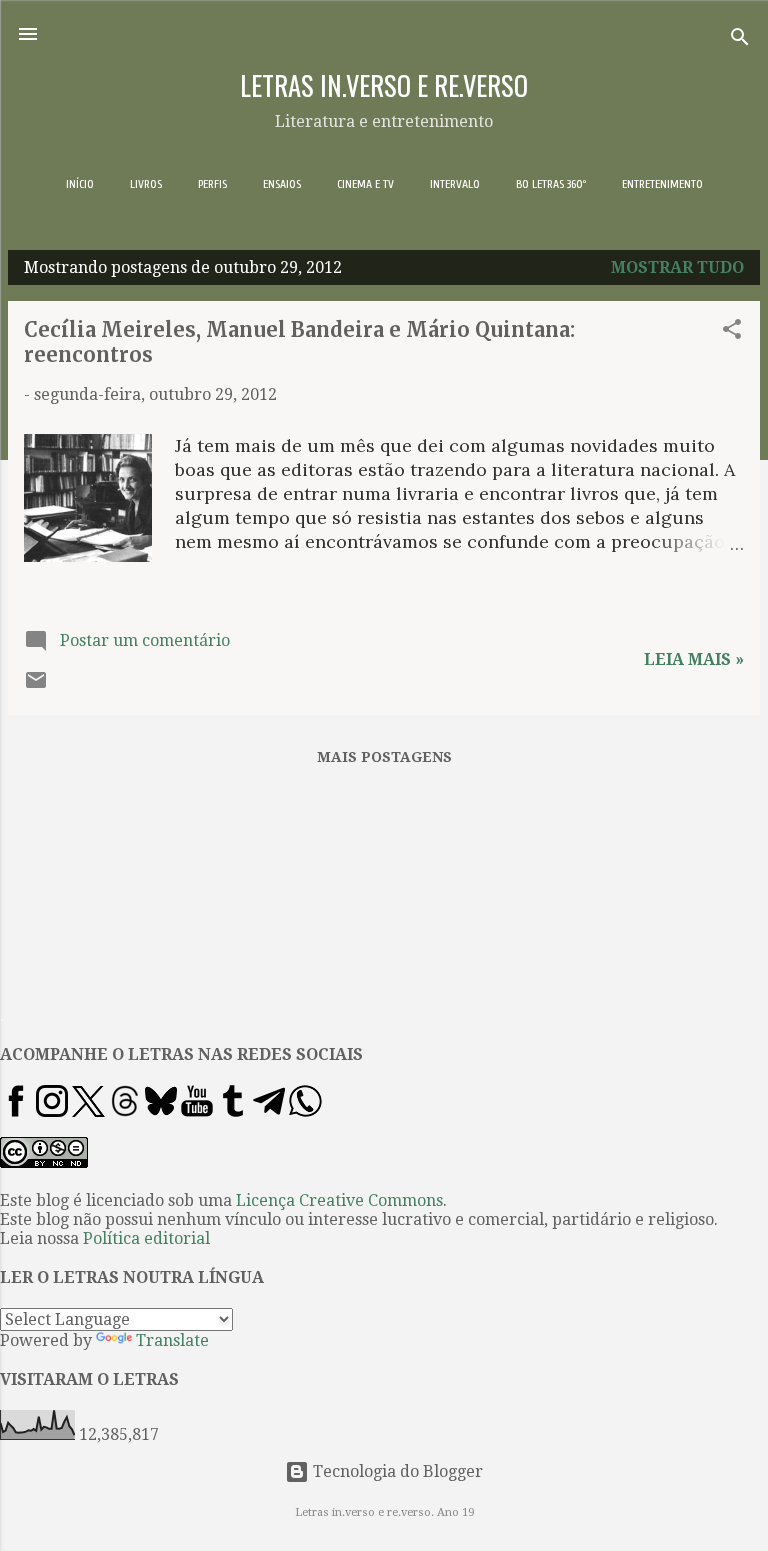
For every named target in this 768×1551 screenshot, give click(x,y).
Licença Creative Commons (339, 1200)
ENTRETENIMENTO (662, 184)
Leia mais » (694, 659)
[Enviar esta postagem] (36, 686)
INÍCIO (80, 184)
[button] (732, 332)
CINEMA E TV (365, 184)
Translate (172, 1340)
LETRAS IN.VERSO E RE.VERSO (384, 85)
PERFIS (212, 184)
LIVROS (146, 184)
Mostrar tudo (677, 267)
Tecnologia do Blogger (396, 1471)
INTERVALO (455, 184)
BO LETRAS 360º (551, 184)
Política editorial (146, 1238)
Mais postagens (384, 757)
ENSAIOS (282, 184)
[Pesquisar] (740, 40)
